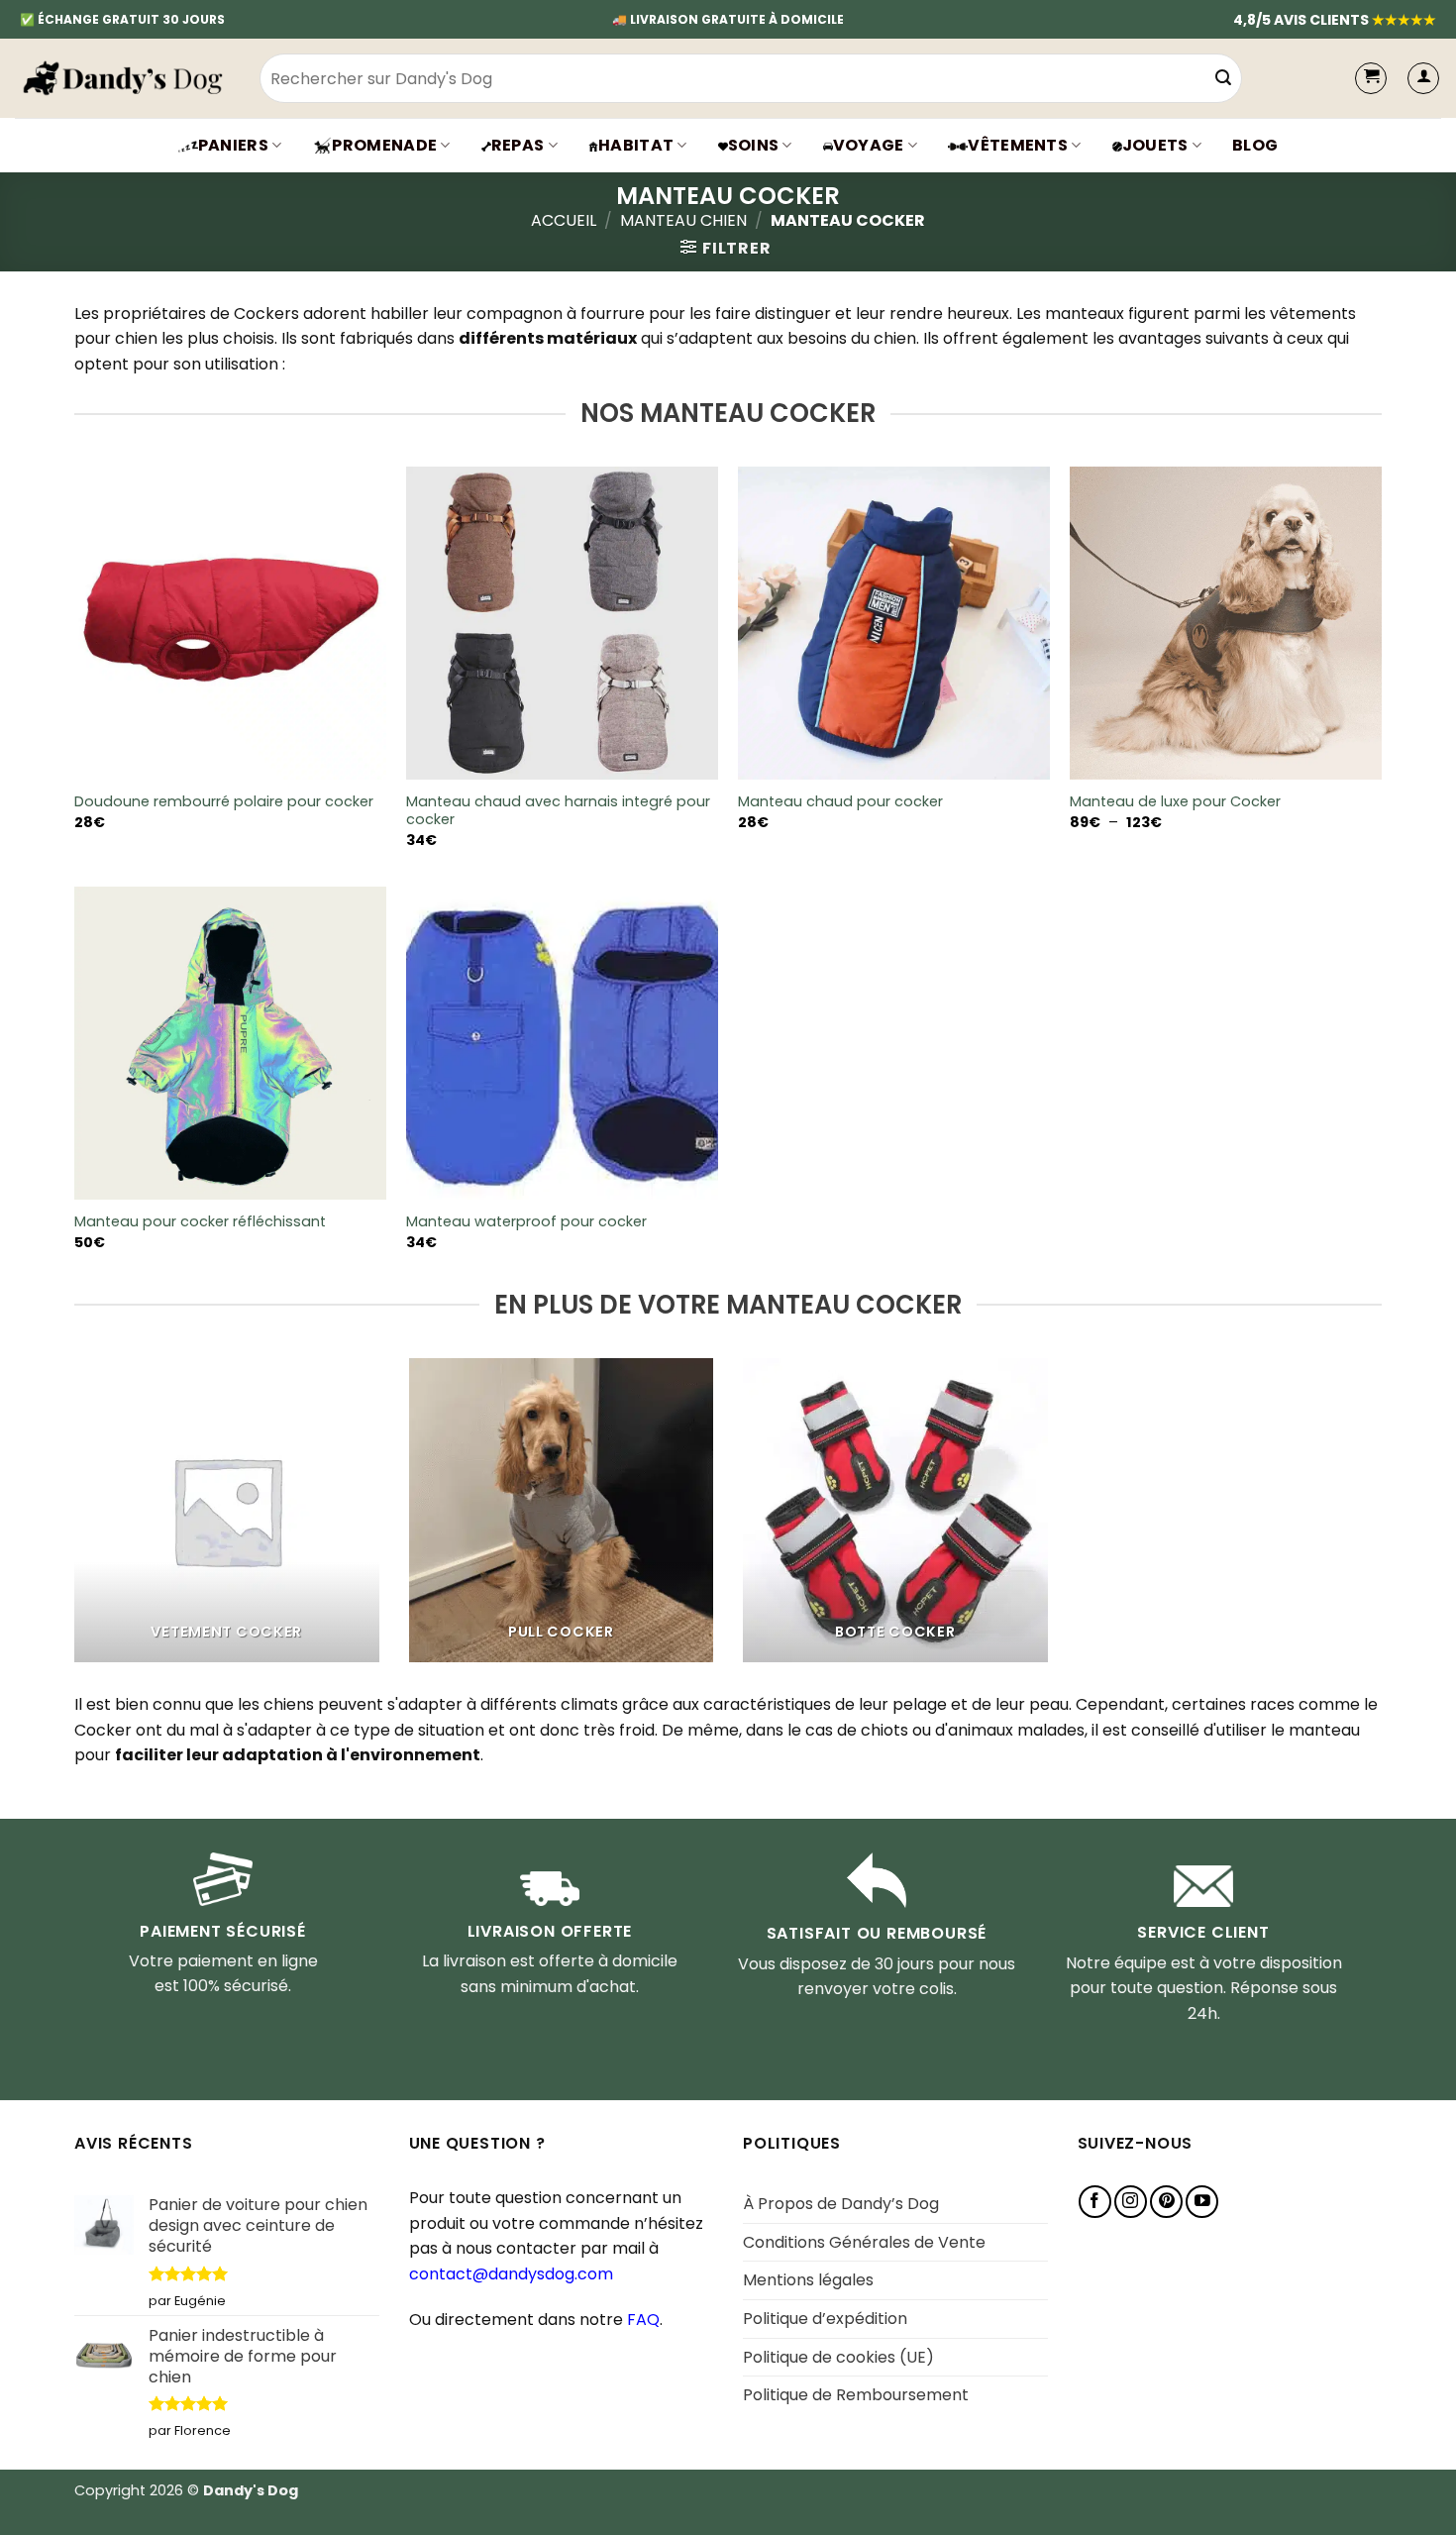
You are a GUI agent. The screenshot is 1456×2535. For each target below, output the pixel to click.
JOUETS (1155, 145)
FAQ (643, 2320)
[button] (1423, 78)
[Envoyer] (1223, 78)
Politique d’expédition (825, 2319)
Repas (518, 145)
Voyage (869, 145)
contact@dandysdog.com (511, 2274)
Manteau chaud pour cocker (840, 802)
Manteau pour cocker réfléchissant (200, 1222)
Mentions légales (808, 2280)
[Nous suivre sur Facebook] (1095, 2202)
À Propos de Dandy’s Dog (841, 2204)
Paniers (233, 145)
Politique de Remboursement (856, 2395)
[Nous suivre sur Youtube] (1202, 2202)
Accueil (564, 220)
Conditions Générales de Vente (864, 2242)
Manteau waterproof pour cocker (526, 1222)
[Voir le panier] (1371, 78)
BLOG (1255, 145)
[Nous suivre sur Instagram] (1131, 2202)
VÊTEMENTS (1018, 145)
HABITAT (636, 145)
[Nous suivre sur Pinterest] (1166, 2202)
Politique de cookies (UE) (838, 2357)
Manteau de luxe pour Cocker (1175, 802)
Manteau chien (683, 220)
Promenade (384, 145)
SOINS (754, 145)
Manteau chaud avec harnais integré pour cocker (558, 811)
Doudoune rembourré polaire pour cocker (224, 802)
